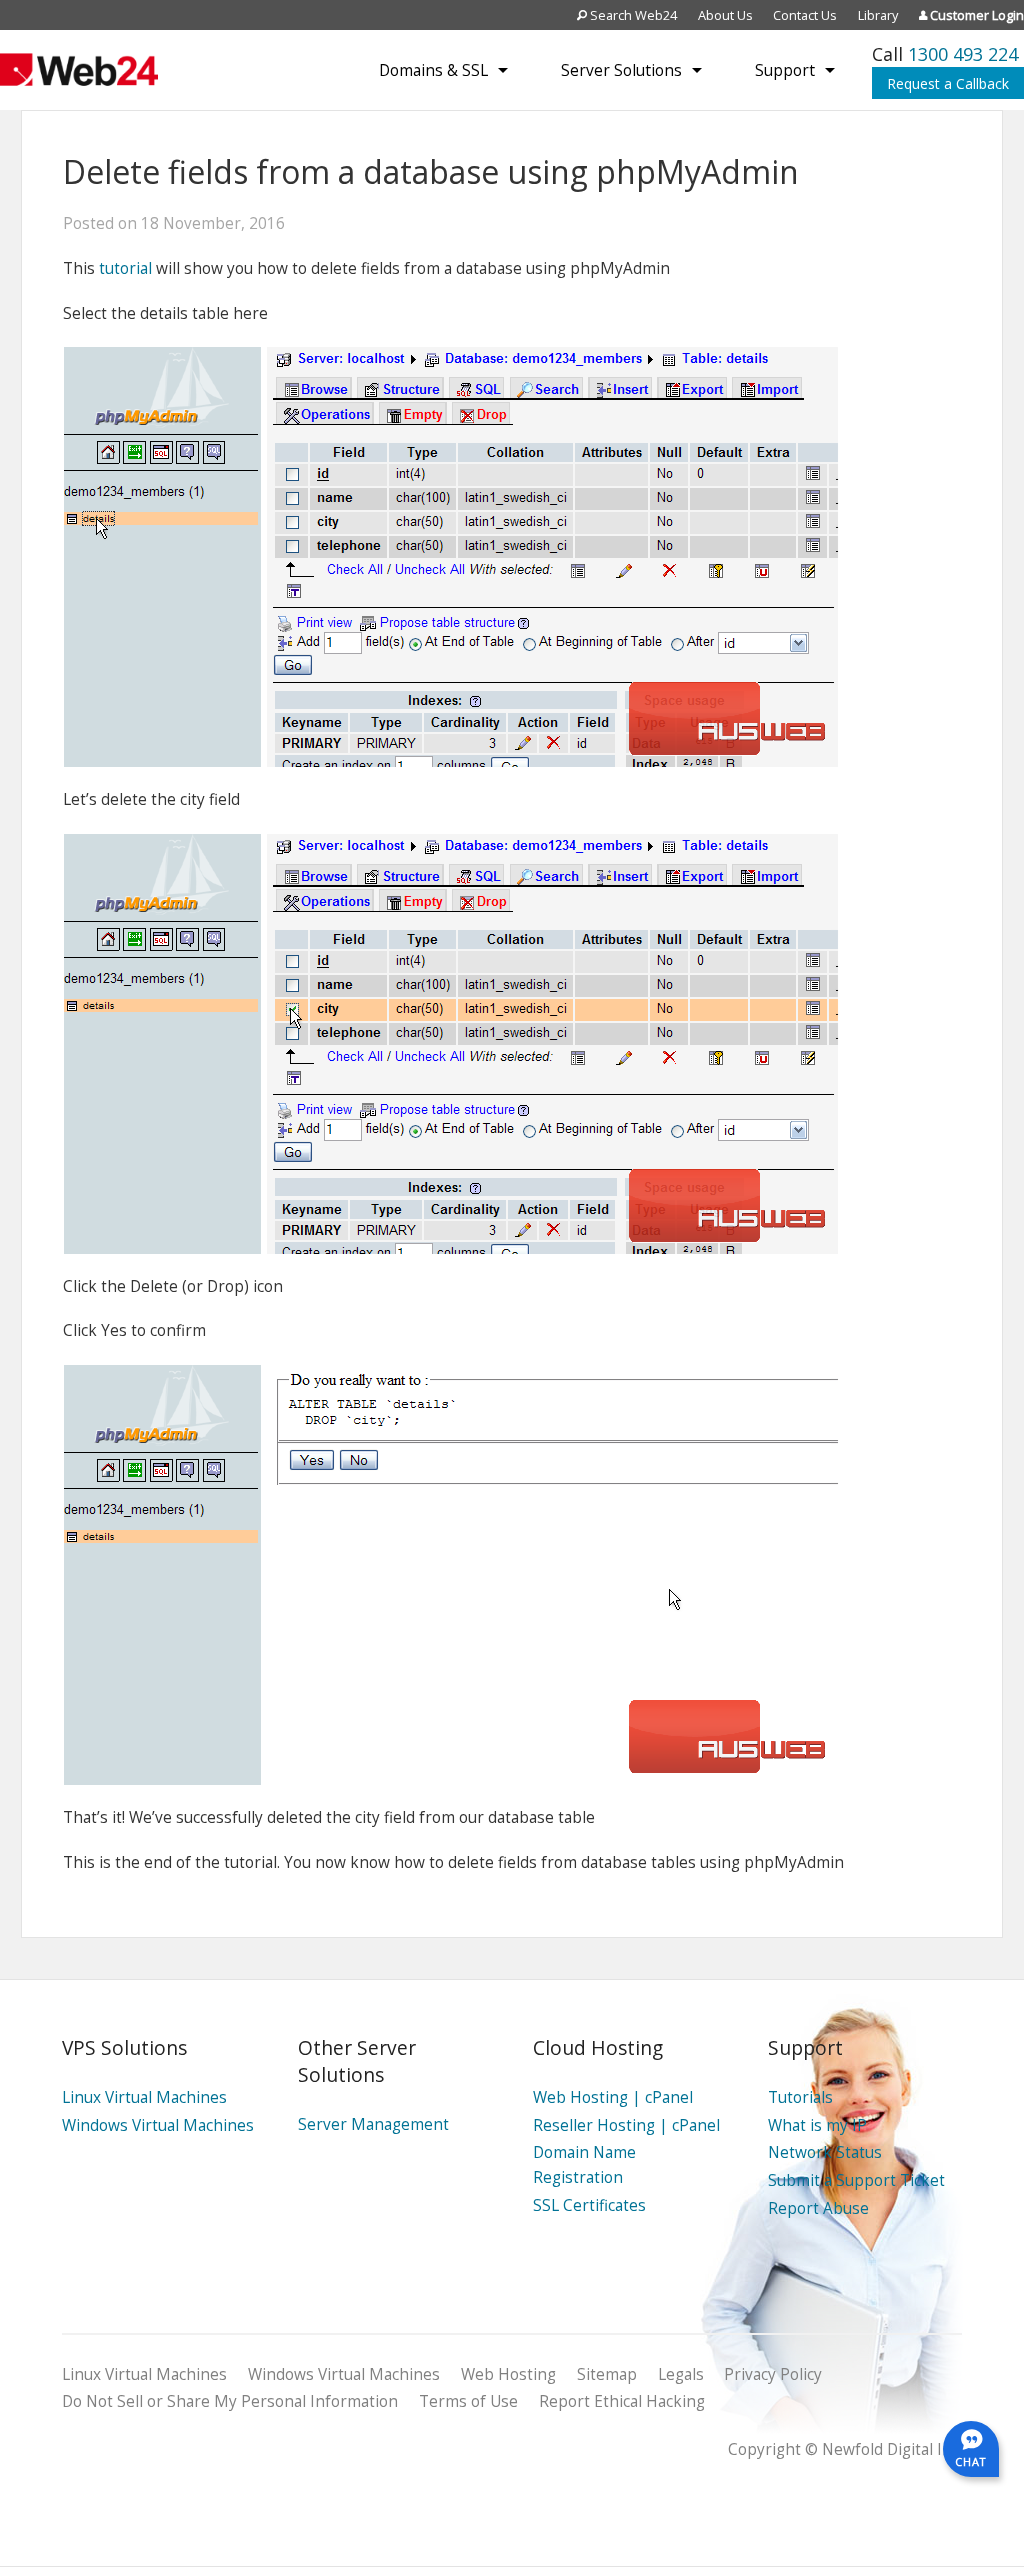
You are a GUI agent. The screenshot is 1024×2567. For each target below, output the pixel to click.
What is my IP (817, 2125)
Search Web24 (632, 15)
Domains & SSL (433, 70)
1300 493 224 (963, 54)
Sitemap (607, 2374)
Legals (681, 2374)
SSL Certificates (589, 2205)
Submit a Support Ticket (856, 2180)
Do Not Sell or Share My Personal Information (230, 2401)
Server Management (373, 2124)
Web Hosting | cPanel (613, 2097)
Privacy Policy (773, 2374)
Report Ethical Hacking (622, 2401)
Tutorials (800, 2097)
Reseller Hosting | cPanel (626, 2125)
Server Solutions (621, 70)
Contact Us (805, 15)
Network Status (825, 2152)
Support (785, 70)
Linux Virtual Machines (144, 2097)
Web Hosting (508, 2374)
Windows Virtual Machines (158, 2125)
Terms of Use (468, 2401)
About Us (725, 15)
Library (878, 15)
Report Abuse (818, 2208)
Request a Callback (948, 83)
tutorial (125, 268)
